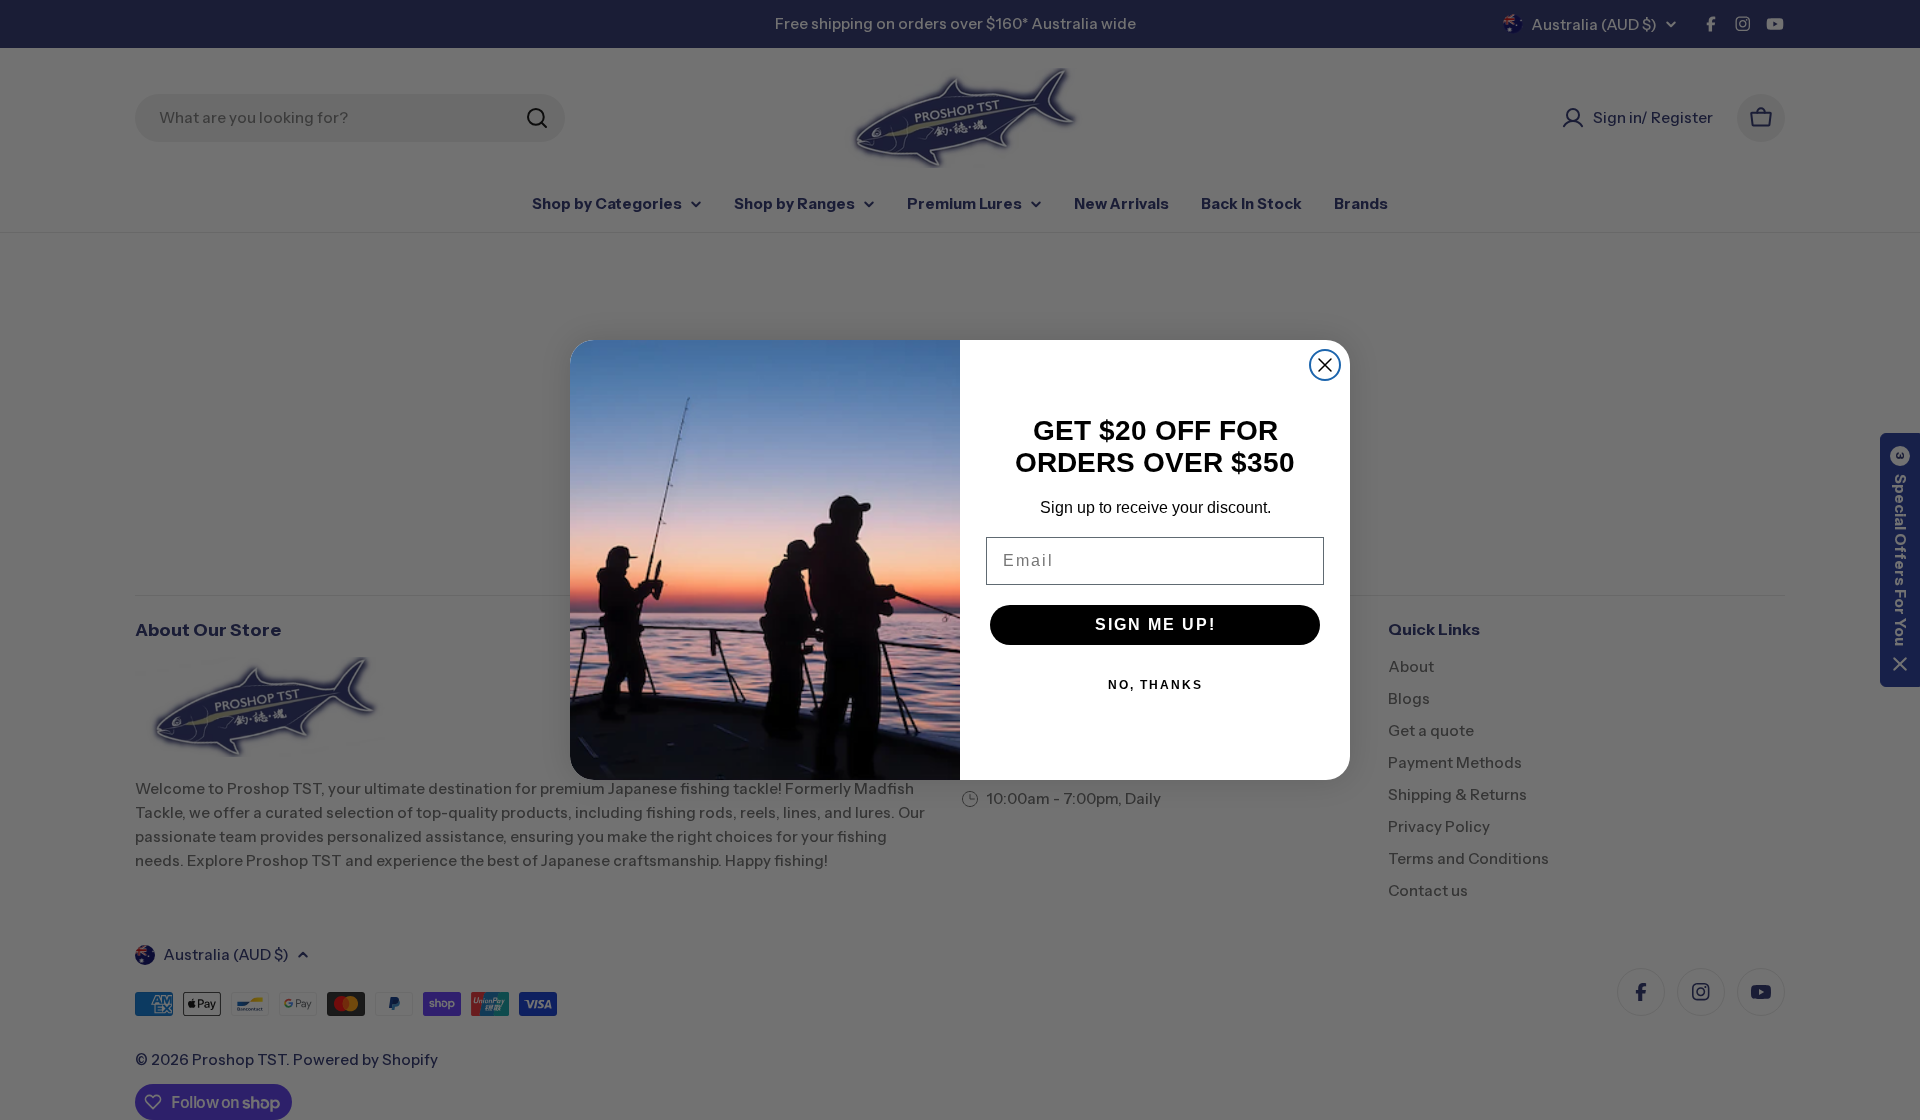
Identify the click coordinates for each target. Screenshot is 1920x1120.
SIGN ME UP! (1155, 624)
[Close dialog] (1325, 365)
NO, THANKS (1155, 685)
